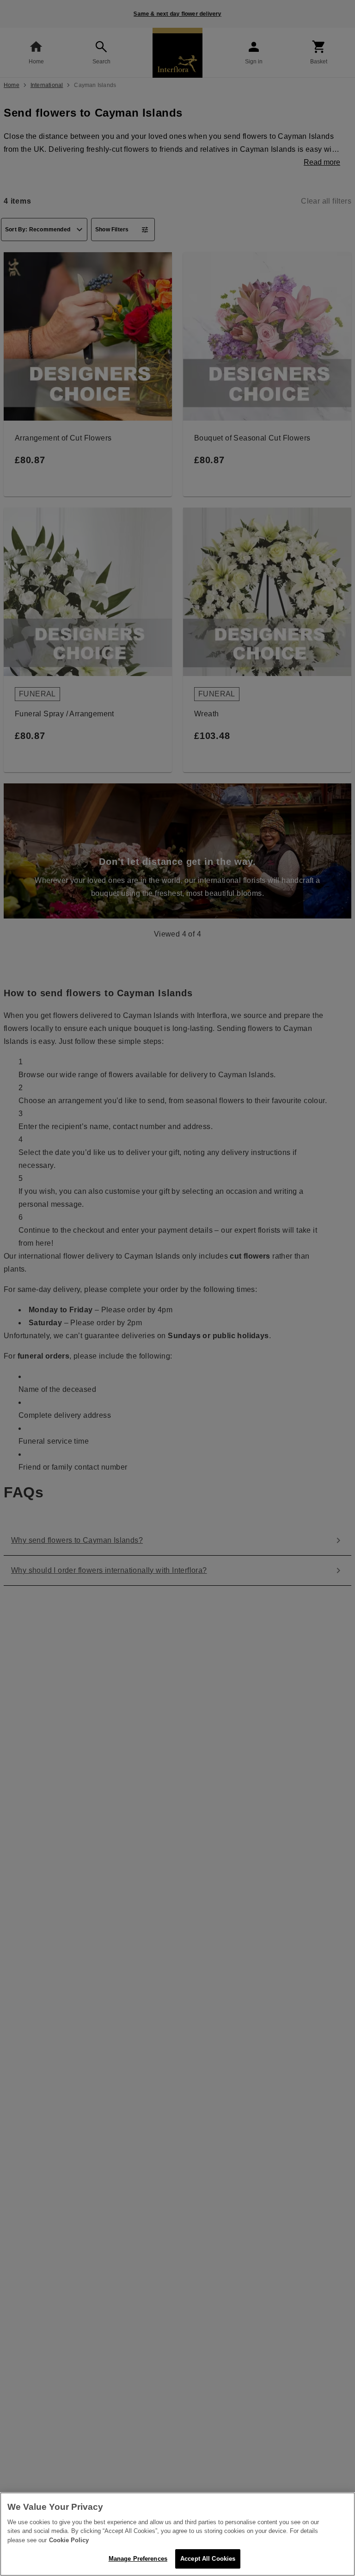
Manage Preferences (138, 2559)
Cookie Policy (69, 2540)
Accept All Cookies (208, 2559)
